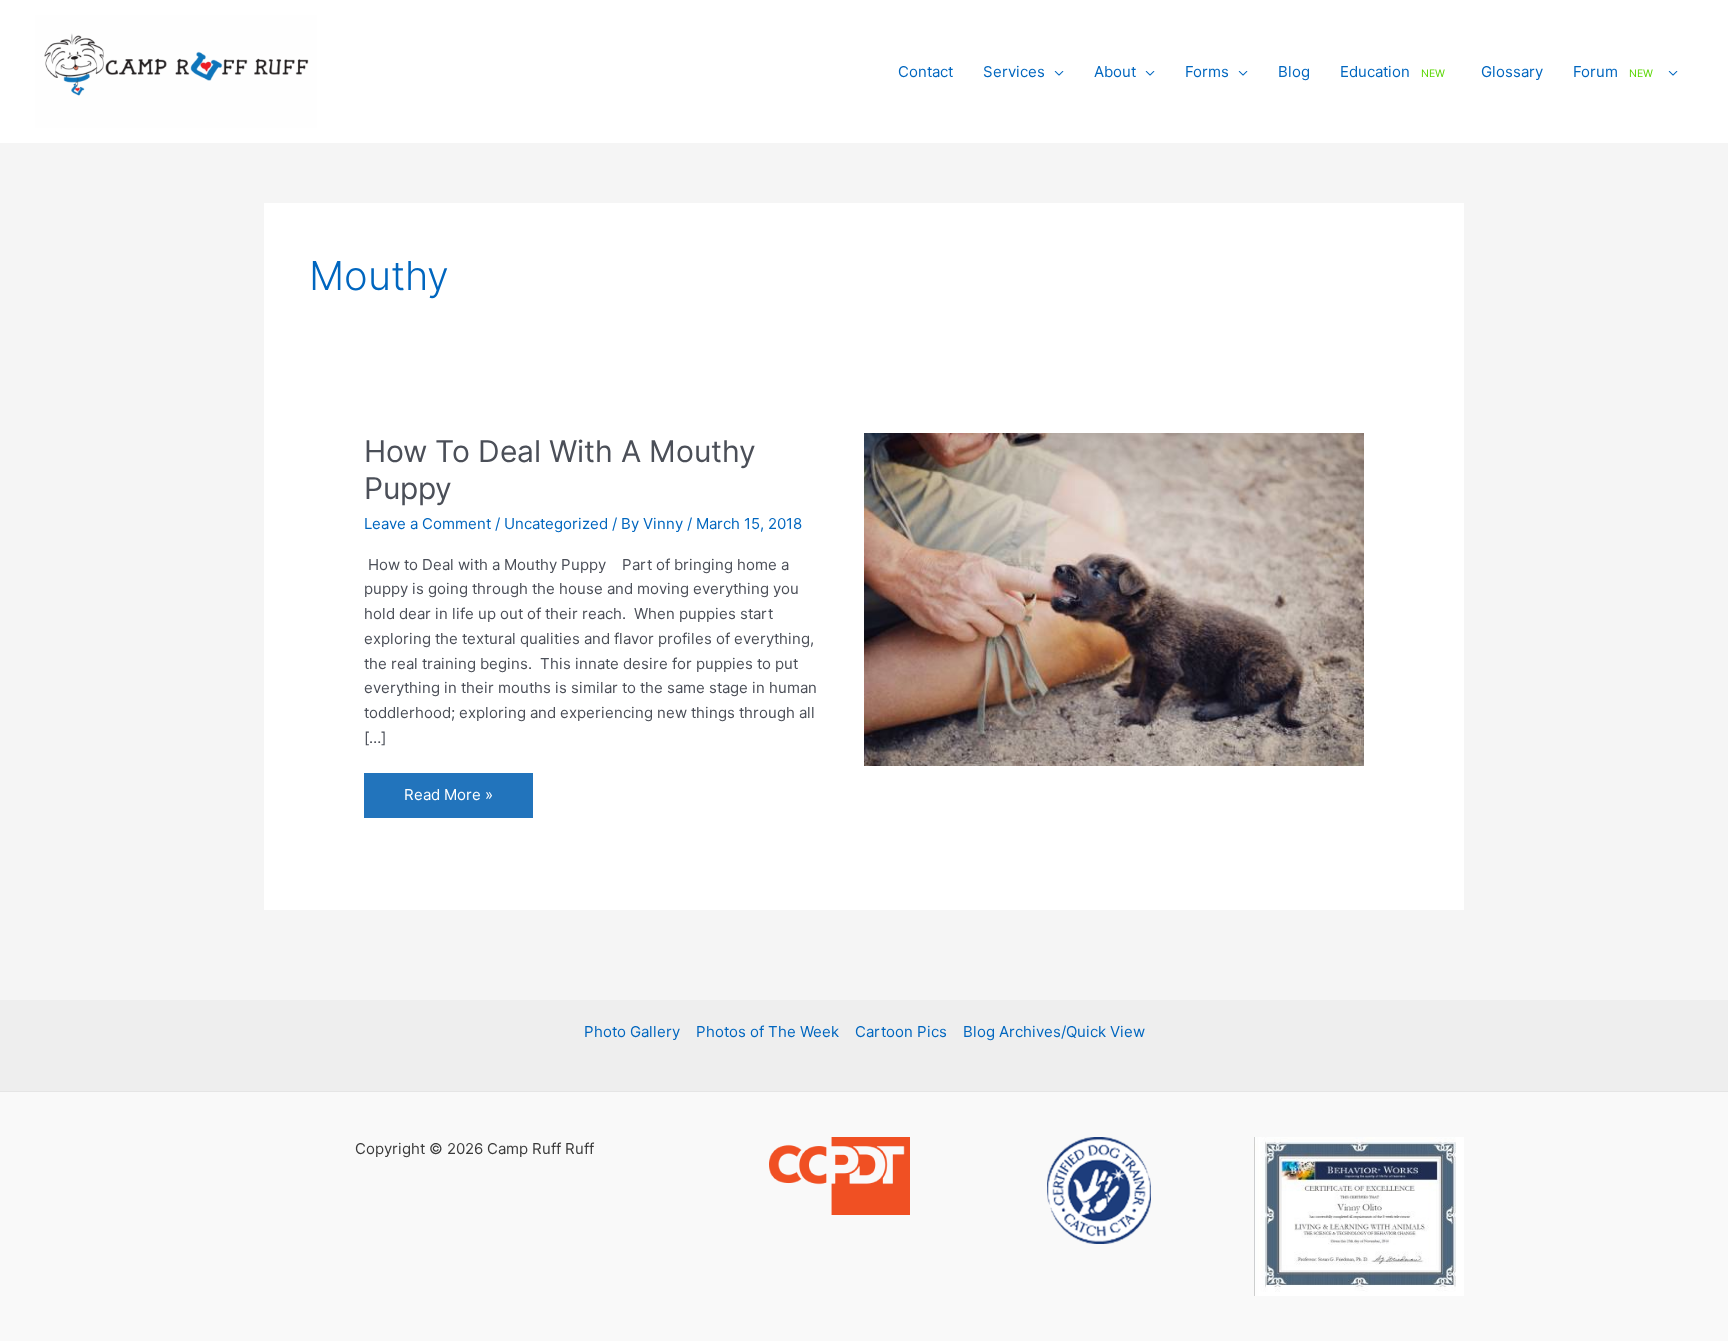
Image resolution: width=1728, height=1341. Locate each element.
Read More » (448, 801)
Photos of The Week (767, 1031)
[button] (1054, 71)
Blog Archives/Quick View (1054, 1031)
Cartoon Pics (901, 1031)
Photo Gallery (632, 1031)
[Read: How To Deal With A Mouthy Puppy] (1114, 598)
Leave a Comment (427, 523)
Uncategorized (556, 523)
